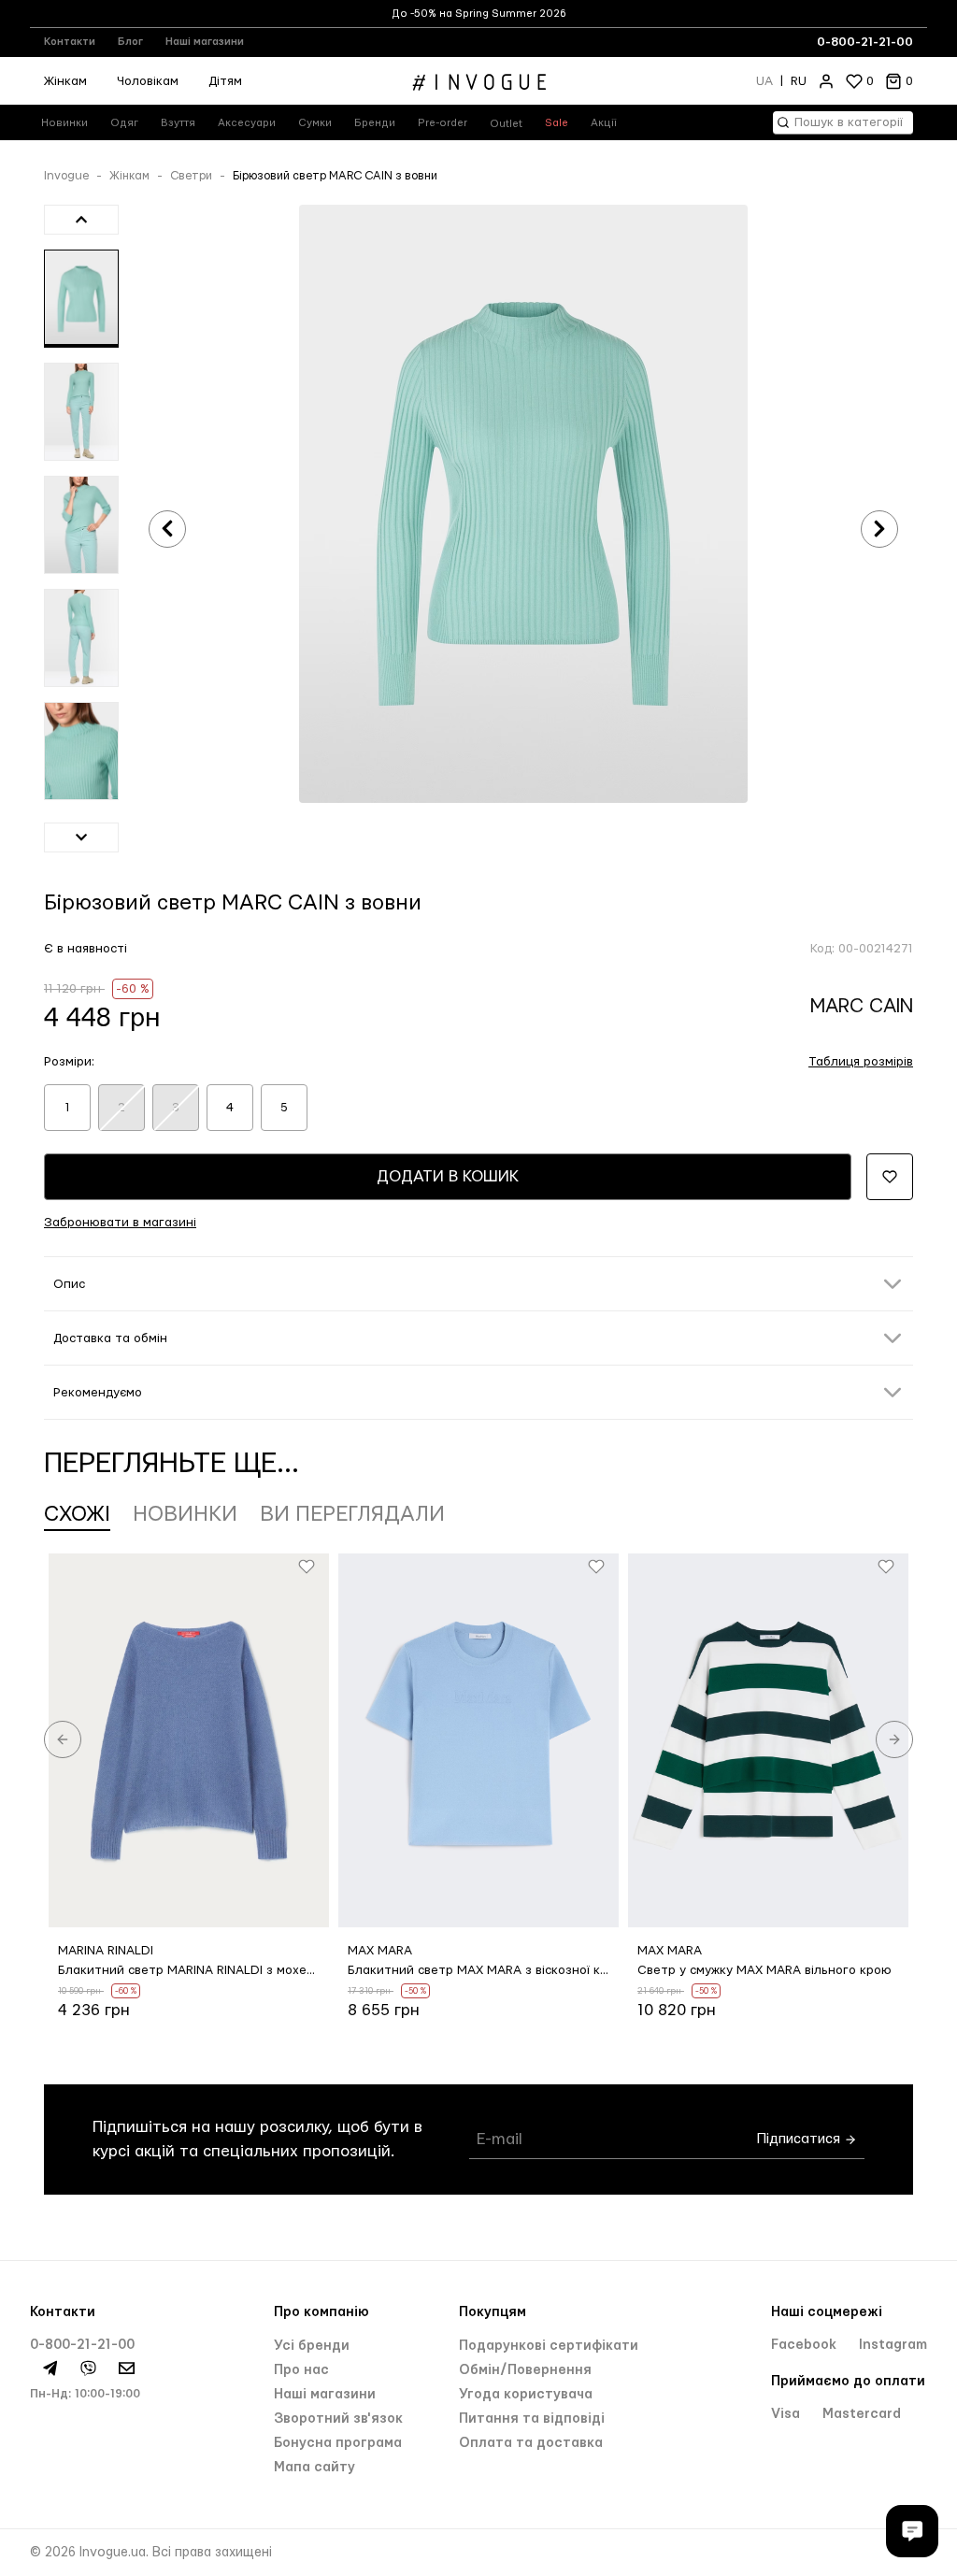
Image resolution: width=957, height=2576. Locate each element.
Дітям (225, 81)
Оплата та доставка (531, 2443)
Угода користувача (526, 2395)
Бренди (375, 123)
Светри (191, 176)
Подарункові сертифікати (549, 2346)
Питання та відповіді (532, 2419)
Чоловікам (148, 81)
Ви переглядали (352, 1514)
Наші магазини (205, 42)
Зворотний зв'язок (338, 2419)
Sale (557, 123)
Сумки (315, 123)
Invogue (66, 176)
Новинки (64, 123)
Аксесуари (247, 123)
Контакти (70, 42)
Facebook (806, 2345)
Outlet (506, 124)
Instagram (893, 2345)
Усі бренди (312, 2346)
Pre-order (443, 123)
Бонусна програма (338, 2443)
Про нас (301, 2370)
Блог (130, 42)
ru (799, 81)
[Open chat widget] (912, 2531)
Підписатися (800, 2139)
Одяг (124, 123)
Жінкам (65, 81)
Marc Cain (862, 1006)
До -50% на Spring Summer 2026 (479, 14)
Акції (604, 123)
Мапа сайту (314, 2468)
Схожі (77, 1514)
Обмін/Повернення (525, 2370)
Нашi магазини (325, 2395)
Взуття (178, 123)
